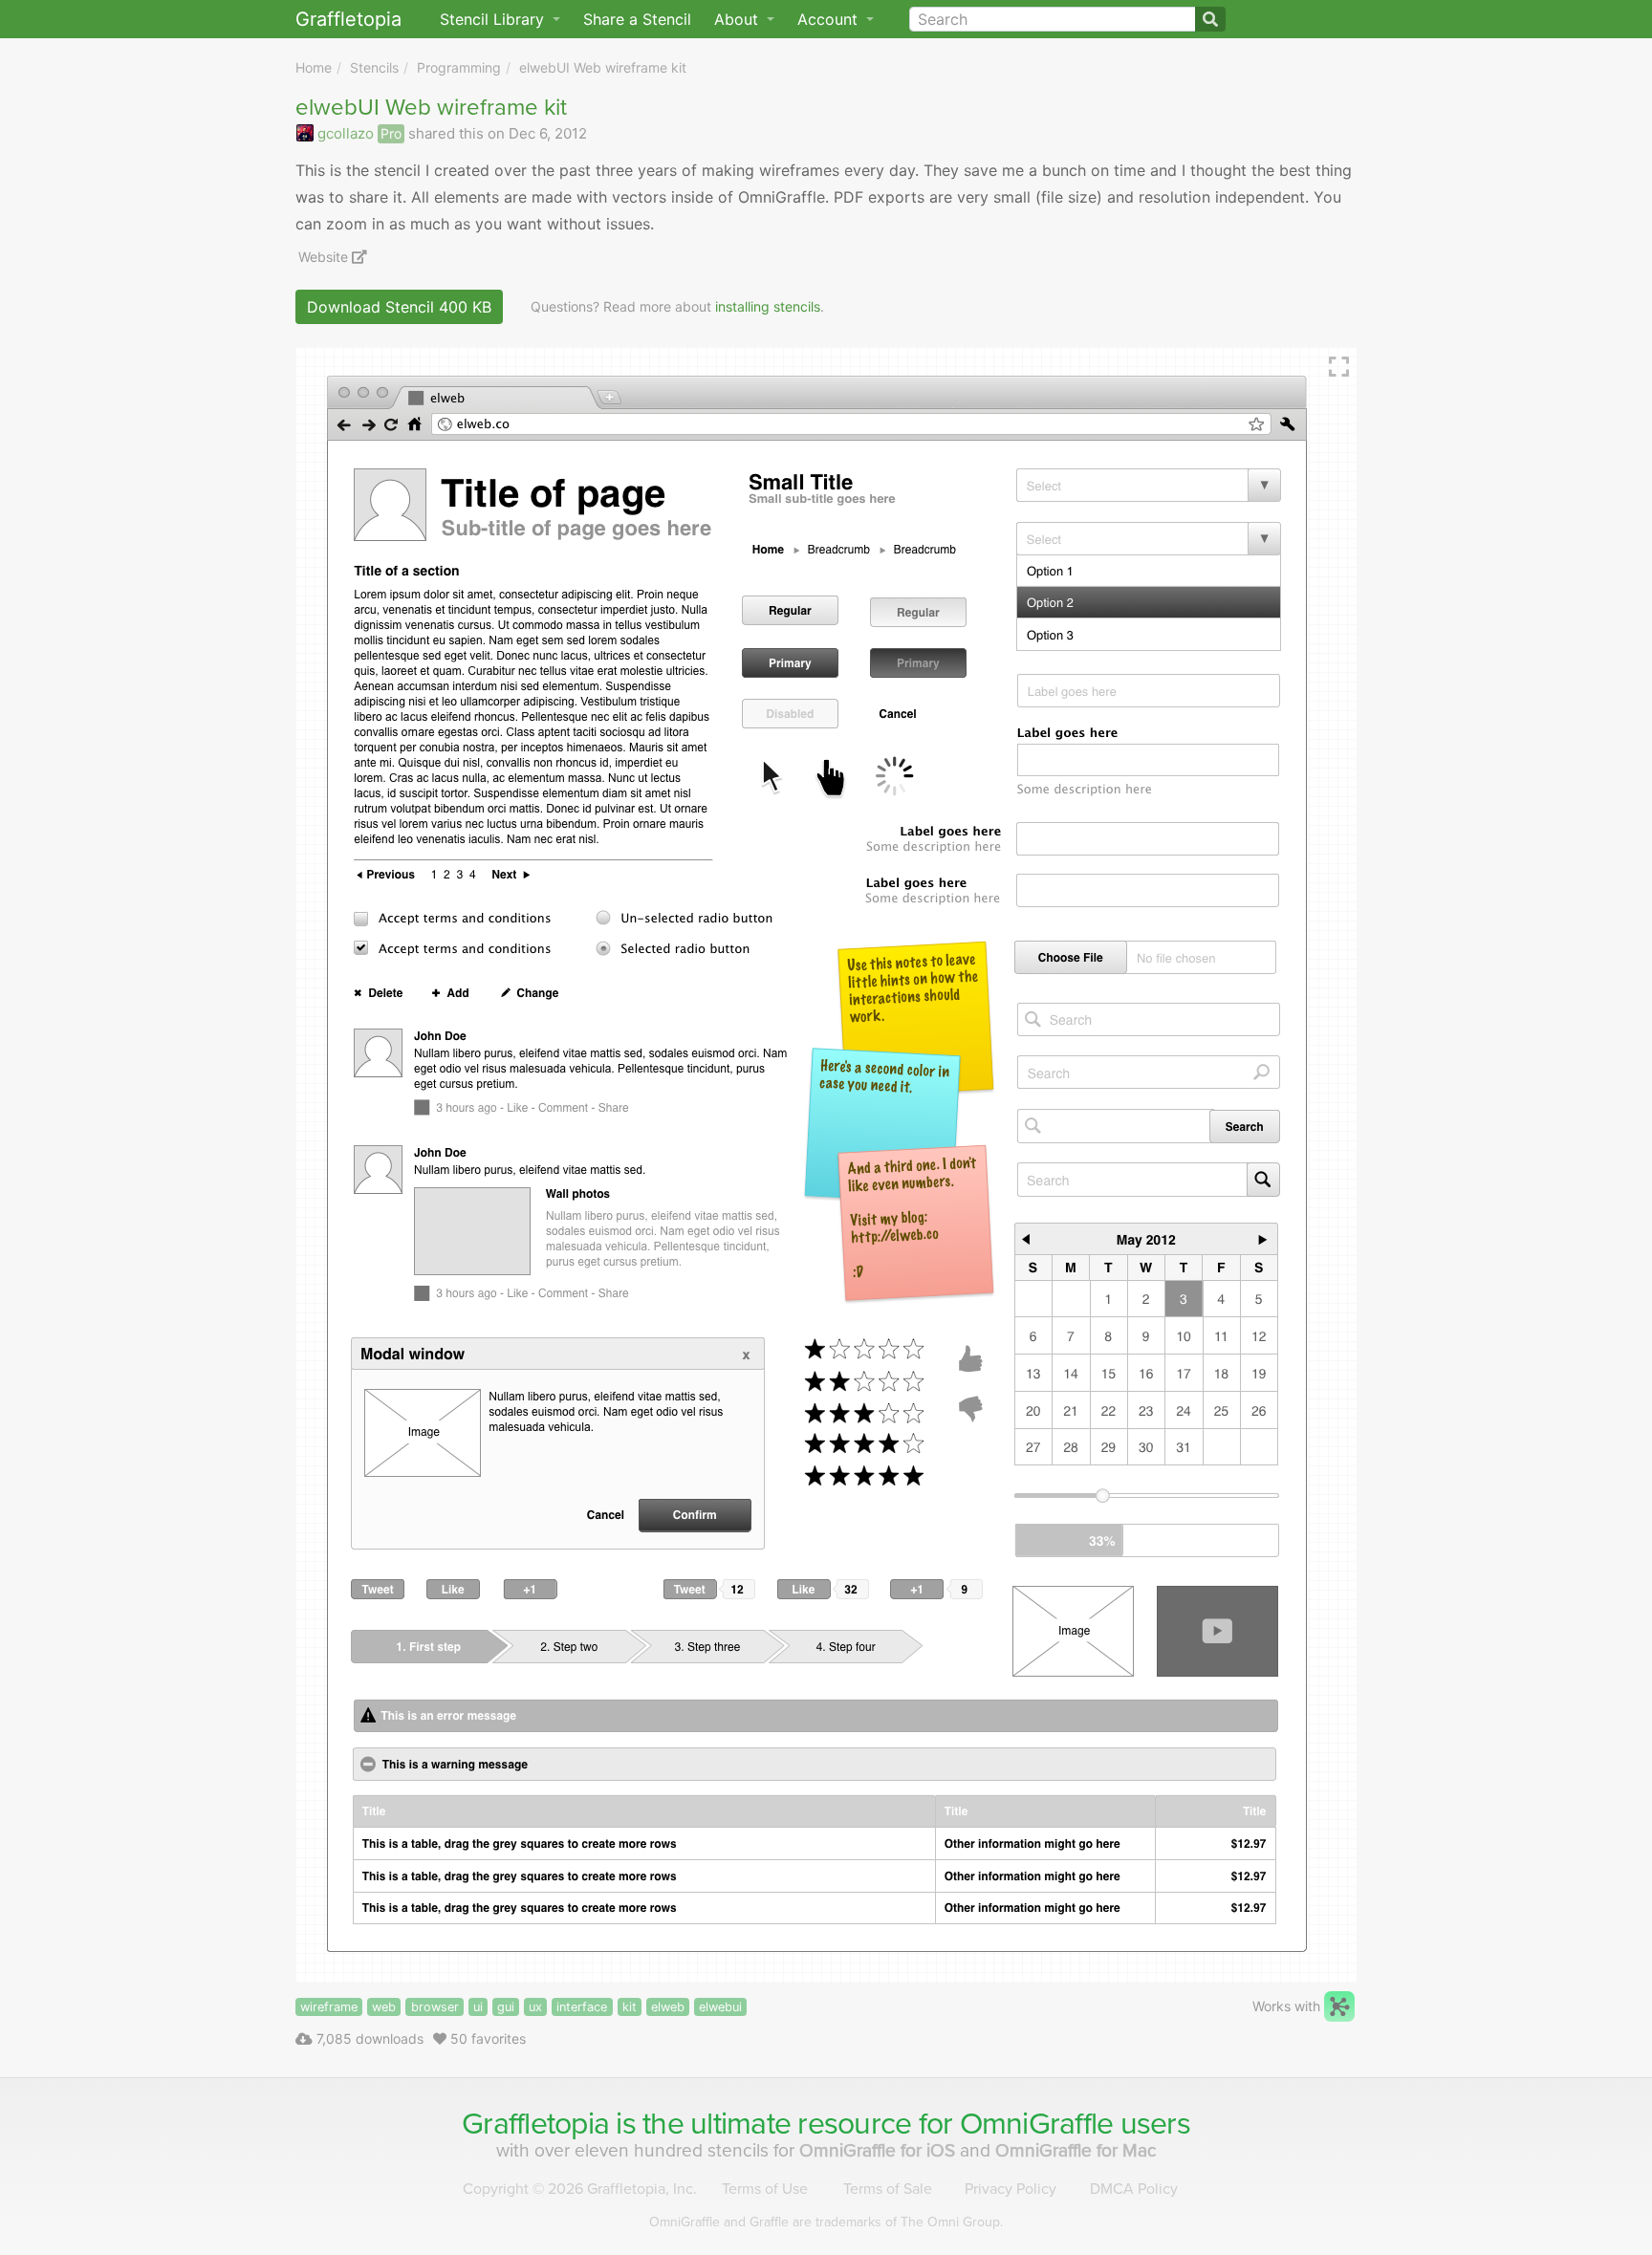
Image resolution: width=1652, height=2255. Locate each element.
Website (325, 257)
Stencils (374, 67)
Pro (391, 133)
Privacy (1011, 2189)
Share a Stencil (637, 19)
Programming (459, 67)
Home (314, 67)
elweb (668, 2007)
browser (435, 2007)
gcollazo (346, 133)
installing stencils (768, 306)
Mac (1076, 2150)
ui (478, 2007)
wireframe (329, 2007)
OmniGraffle (1037, 2124)
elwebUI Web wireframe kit (603, 67)
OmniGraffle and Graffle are (826, 2222)
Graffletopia (348, 19)
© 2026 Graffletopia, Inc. (580, 2189)
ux (535, 2007)
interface (582, 2007)
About (739, 19)
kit (630, 2007)
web (384, 2007)
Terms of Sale (888, 2189)
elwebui (720, 2007)
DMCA (1134, 2189)
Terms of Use (765, 2189)
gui (506, 2007)
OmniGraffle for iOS (880, 2150)
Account (830, 19)
